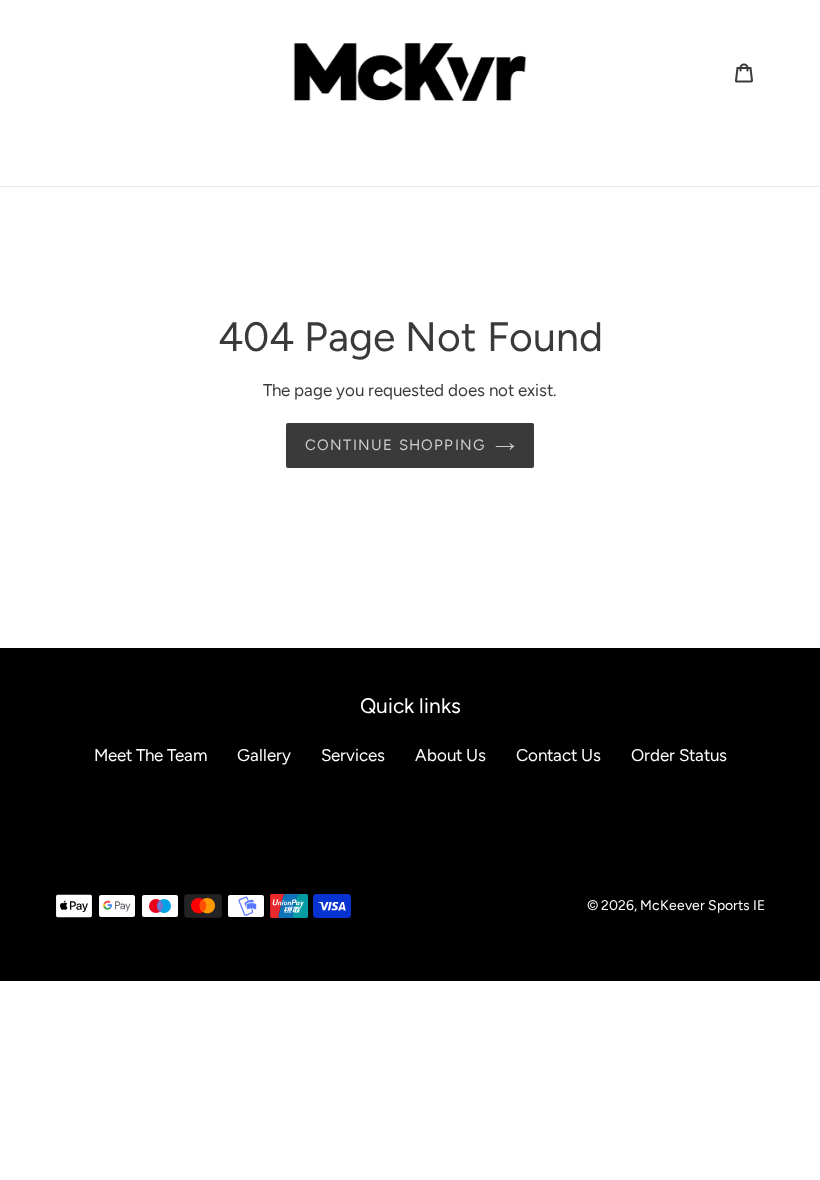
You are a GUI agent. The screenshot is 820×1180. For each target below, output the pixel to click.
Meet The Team (150, 755)
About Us (450, 755)
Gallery (264, 755)
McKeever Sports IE (702, 905)
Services (353, 755)
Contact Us (558, 755)
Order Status (679, 755)
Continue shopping (395, 445)
